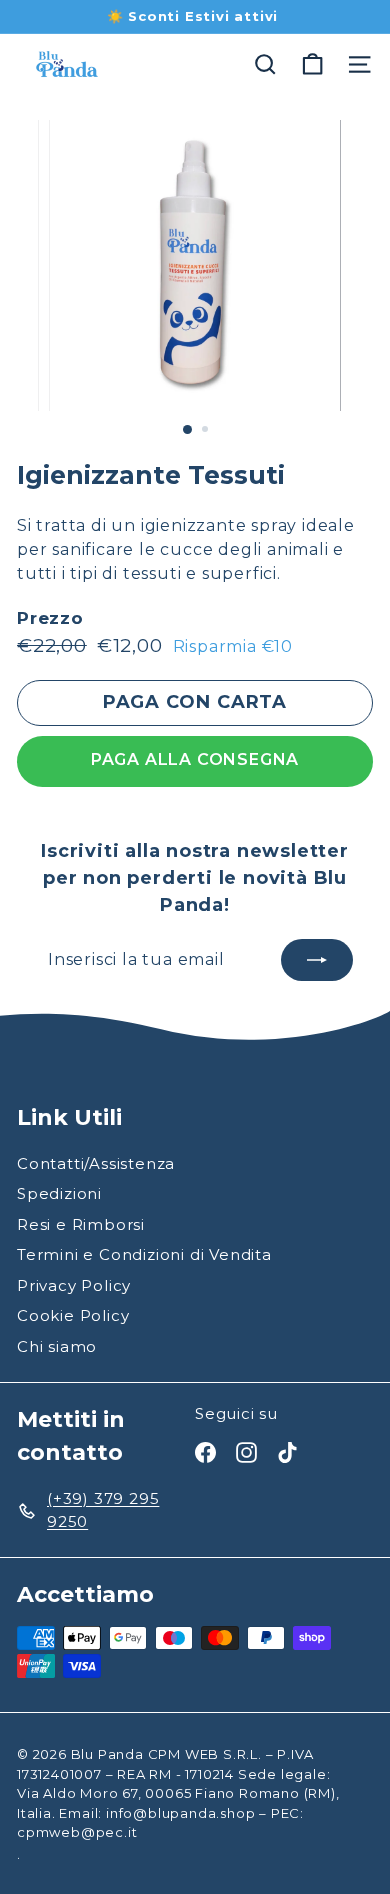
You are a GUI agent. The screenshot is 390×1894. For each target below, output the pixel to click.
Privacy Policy (74, 1285)
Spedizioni (59, 1193)
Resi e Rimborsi (81, 1224)
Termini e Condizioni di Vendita (144, 1254)
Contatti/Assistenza (96, 1163)
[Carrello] (312, 64)
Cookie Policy (73, 1315)
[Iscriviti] (317, 960)
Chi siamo (57, 1346)
